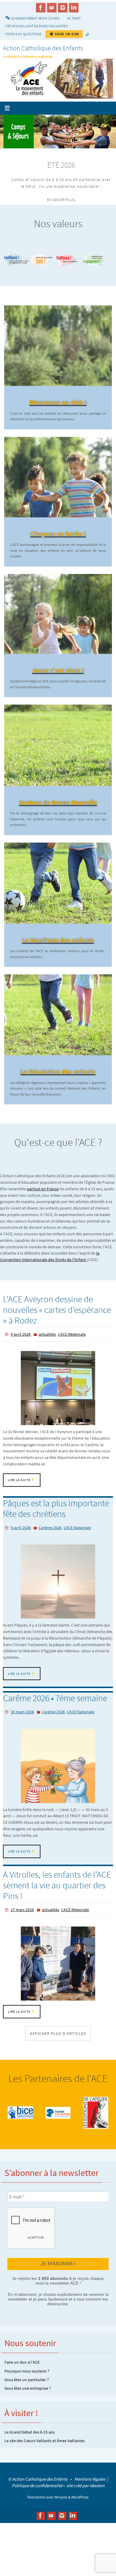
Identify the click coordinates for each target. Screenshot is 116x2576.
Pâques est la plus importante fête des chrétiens (56, 1507)
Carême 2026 (50, 1526)
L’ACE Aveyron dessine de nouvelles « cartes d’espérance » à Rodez (57, 1310)
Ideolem (97, 2479)
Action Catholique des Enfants (43, 48)
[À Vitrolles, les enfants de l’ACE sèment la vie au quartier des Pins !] (58, 1958)
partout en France (43, 1189)
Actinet (74, 18)
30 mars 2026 (22, 1709)
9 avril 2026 (21, 1334)
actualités (47, 1334)
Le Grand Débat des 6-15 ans (30, 2426)
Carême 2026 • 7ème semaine (55, 1695)
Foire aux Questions (23, 34)
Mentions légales (90, 2473)
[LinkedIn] (74, 8)
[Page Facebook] (41, 8)
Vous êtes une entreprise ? (28, 2382)
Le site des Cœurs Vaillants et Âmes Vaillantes (45, 2434)
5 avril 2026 (21, 1526)
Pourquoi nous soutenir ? (27, 2365)
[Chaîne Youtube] (52, 8)
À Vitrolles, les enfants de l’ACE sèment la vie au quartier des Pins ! (57, 1881)
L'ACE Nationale (77, 1526)
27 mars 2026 (22, 1905)
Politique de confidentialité (37, 2479)
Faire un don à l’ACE (22, 2356)
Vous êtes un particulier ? (27, 2373)
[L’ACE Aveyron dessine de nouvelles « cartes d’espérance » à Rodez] (58, 1387)
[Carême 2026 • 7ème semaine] (58, 1762)
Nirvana (61, 2491)
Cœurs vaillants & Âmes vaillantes (37, 26)
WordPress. (80, 2491)
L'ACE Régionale (72, 1334)
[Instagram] (63, 8)
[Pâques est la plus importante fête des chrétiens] (58, 1579)
